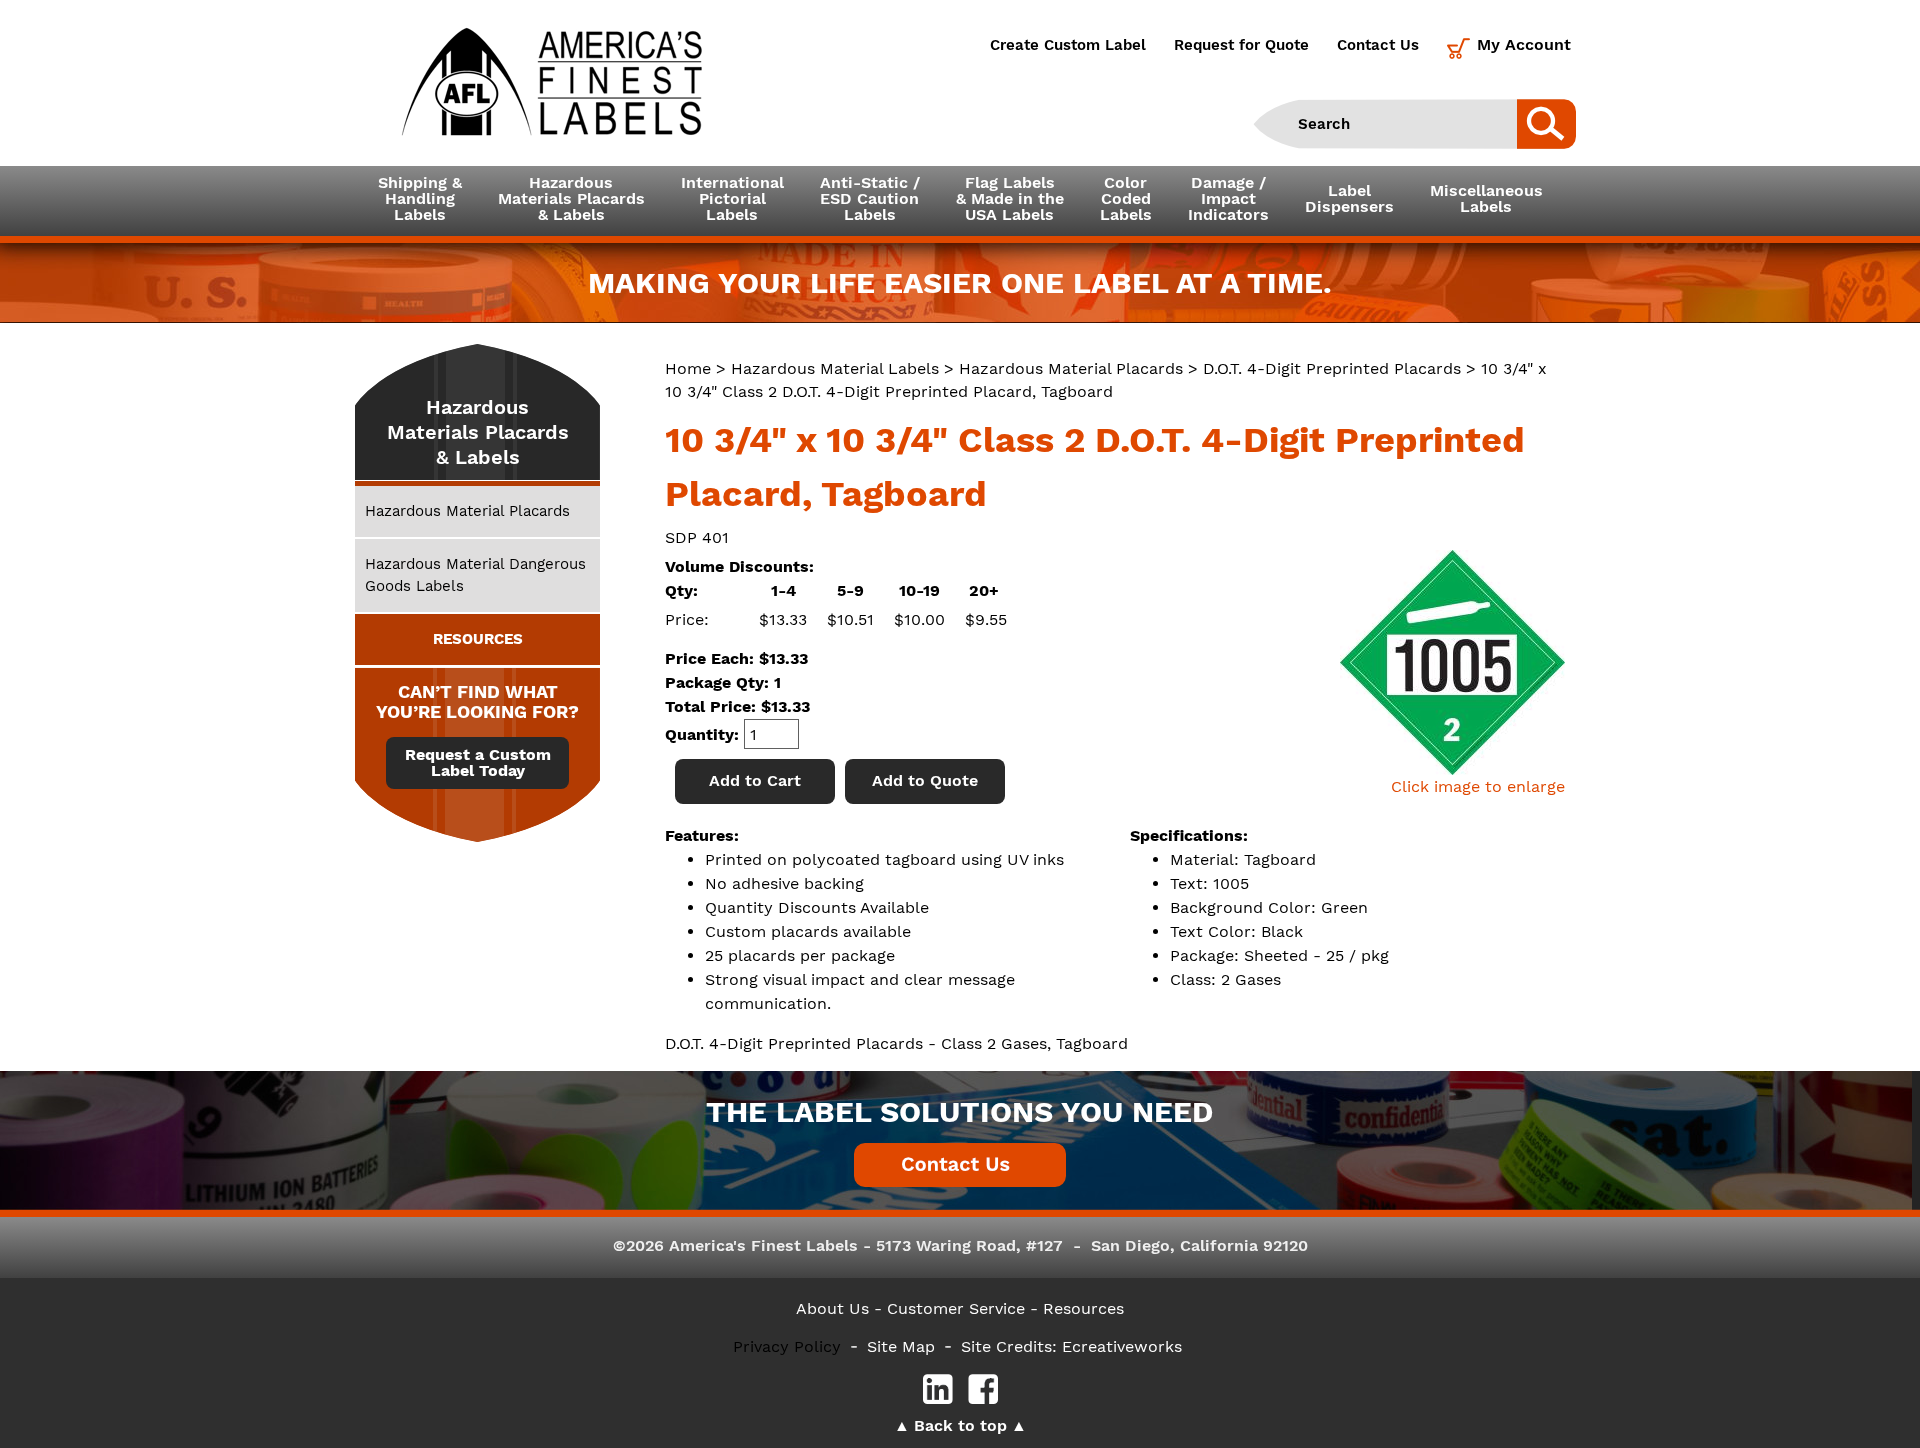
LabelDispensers (1349, 198)
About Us (832, 1308)
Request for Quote (1241, 45)
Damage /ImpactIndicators (1228, 198)
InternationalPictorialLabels (732, 198)
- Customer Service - (956, 1308)
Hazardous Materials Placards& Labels (571, 198)
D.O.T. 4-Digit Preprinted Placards (1332, 368)
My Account (1524, 44)
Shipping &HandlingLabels (420, 198)
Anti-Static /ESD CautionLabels (870, 198)
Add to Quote (925, 780)
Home (688, 368)
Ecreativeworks (1122, 1346)
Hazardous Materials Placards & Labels (478, 432)
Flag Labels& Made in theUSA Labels (1010, 198)
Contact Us (1378, 45)
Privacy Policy (787, 1346)
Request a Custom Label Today (478, 763)
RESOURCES (478, 639)
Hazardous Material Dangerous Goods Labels (475, 574)
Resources (1083, 1308)
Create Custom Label (1068, 45)
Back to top (960, 1425)
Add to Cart (755, 780)
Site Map (901, 1346)
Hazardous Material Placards (1071, 368)
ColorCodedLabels (1126, 198)
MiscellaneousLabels (1486, 198)
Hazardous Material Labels (835, 368)
